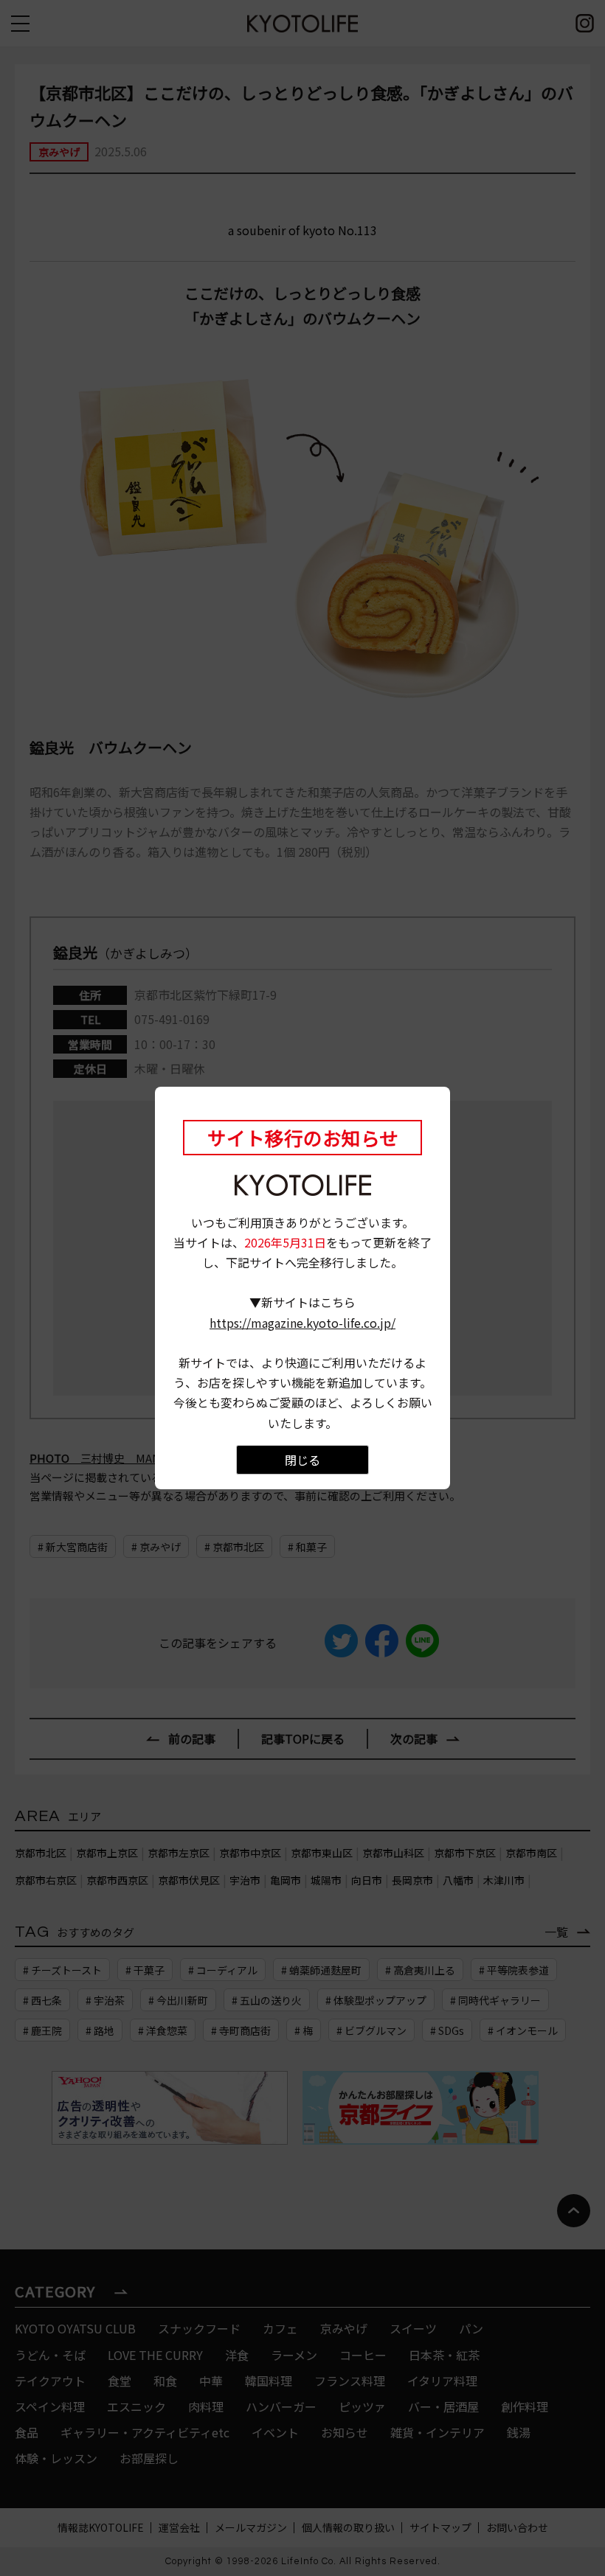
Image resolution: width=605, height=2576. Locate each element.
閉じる (302, 1460)
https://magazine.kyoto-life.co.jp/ (302, 1323)
